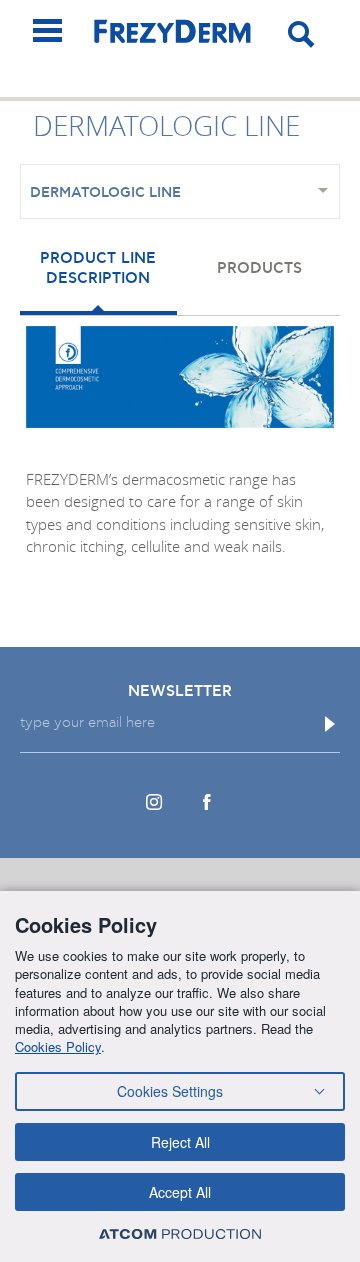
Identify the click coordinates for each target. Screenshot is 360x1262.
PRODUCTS (259, 268)
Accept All (180, 1192)
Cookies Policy (58, 1046)
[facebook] (206, 802)
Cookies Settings (170, 1091)
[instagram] (154, 802)
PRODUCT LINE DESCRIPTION (98, 268)
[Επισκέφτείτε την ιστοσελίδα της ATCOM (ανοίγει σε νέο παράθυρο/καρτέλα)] (180, 1233)
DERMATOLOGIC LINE (105, 193)
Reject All (180, 1142)
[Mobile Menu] (47, 30)
